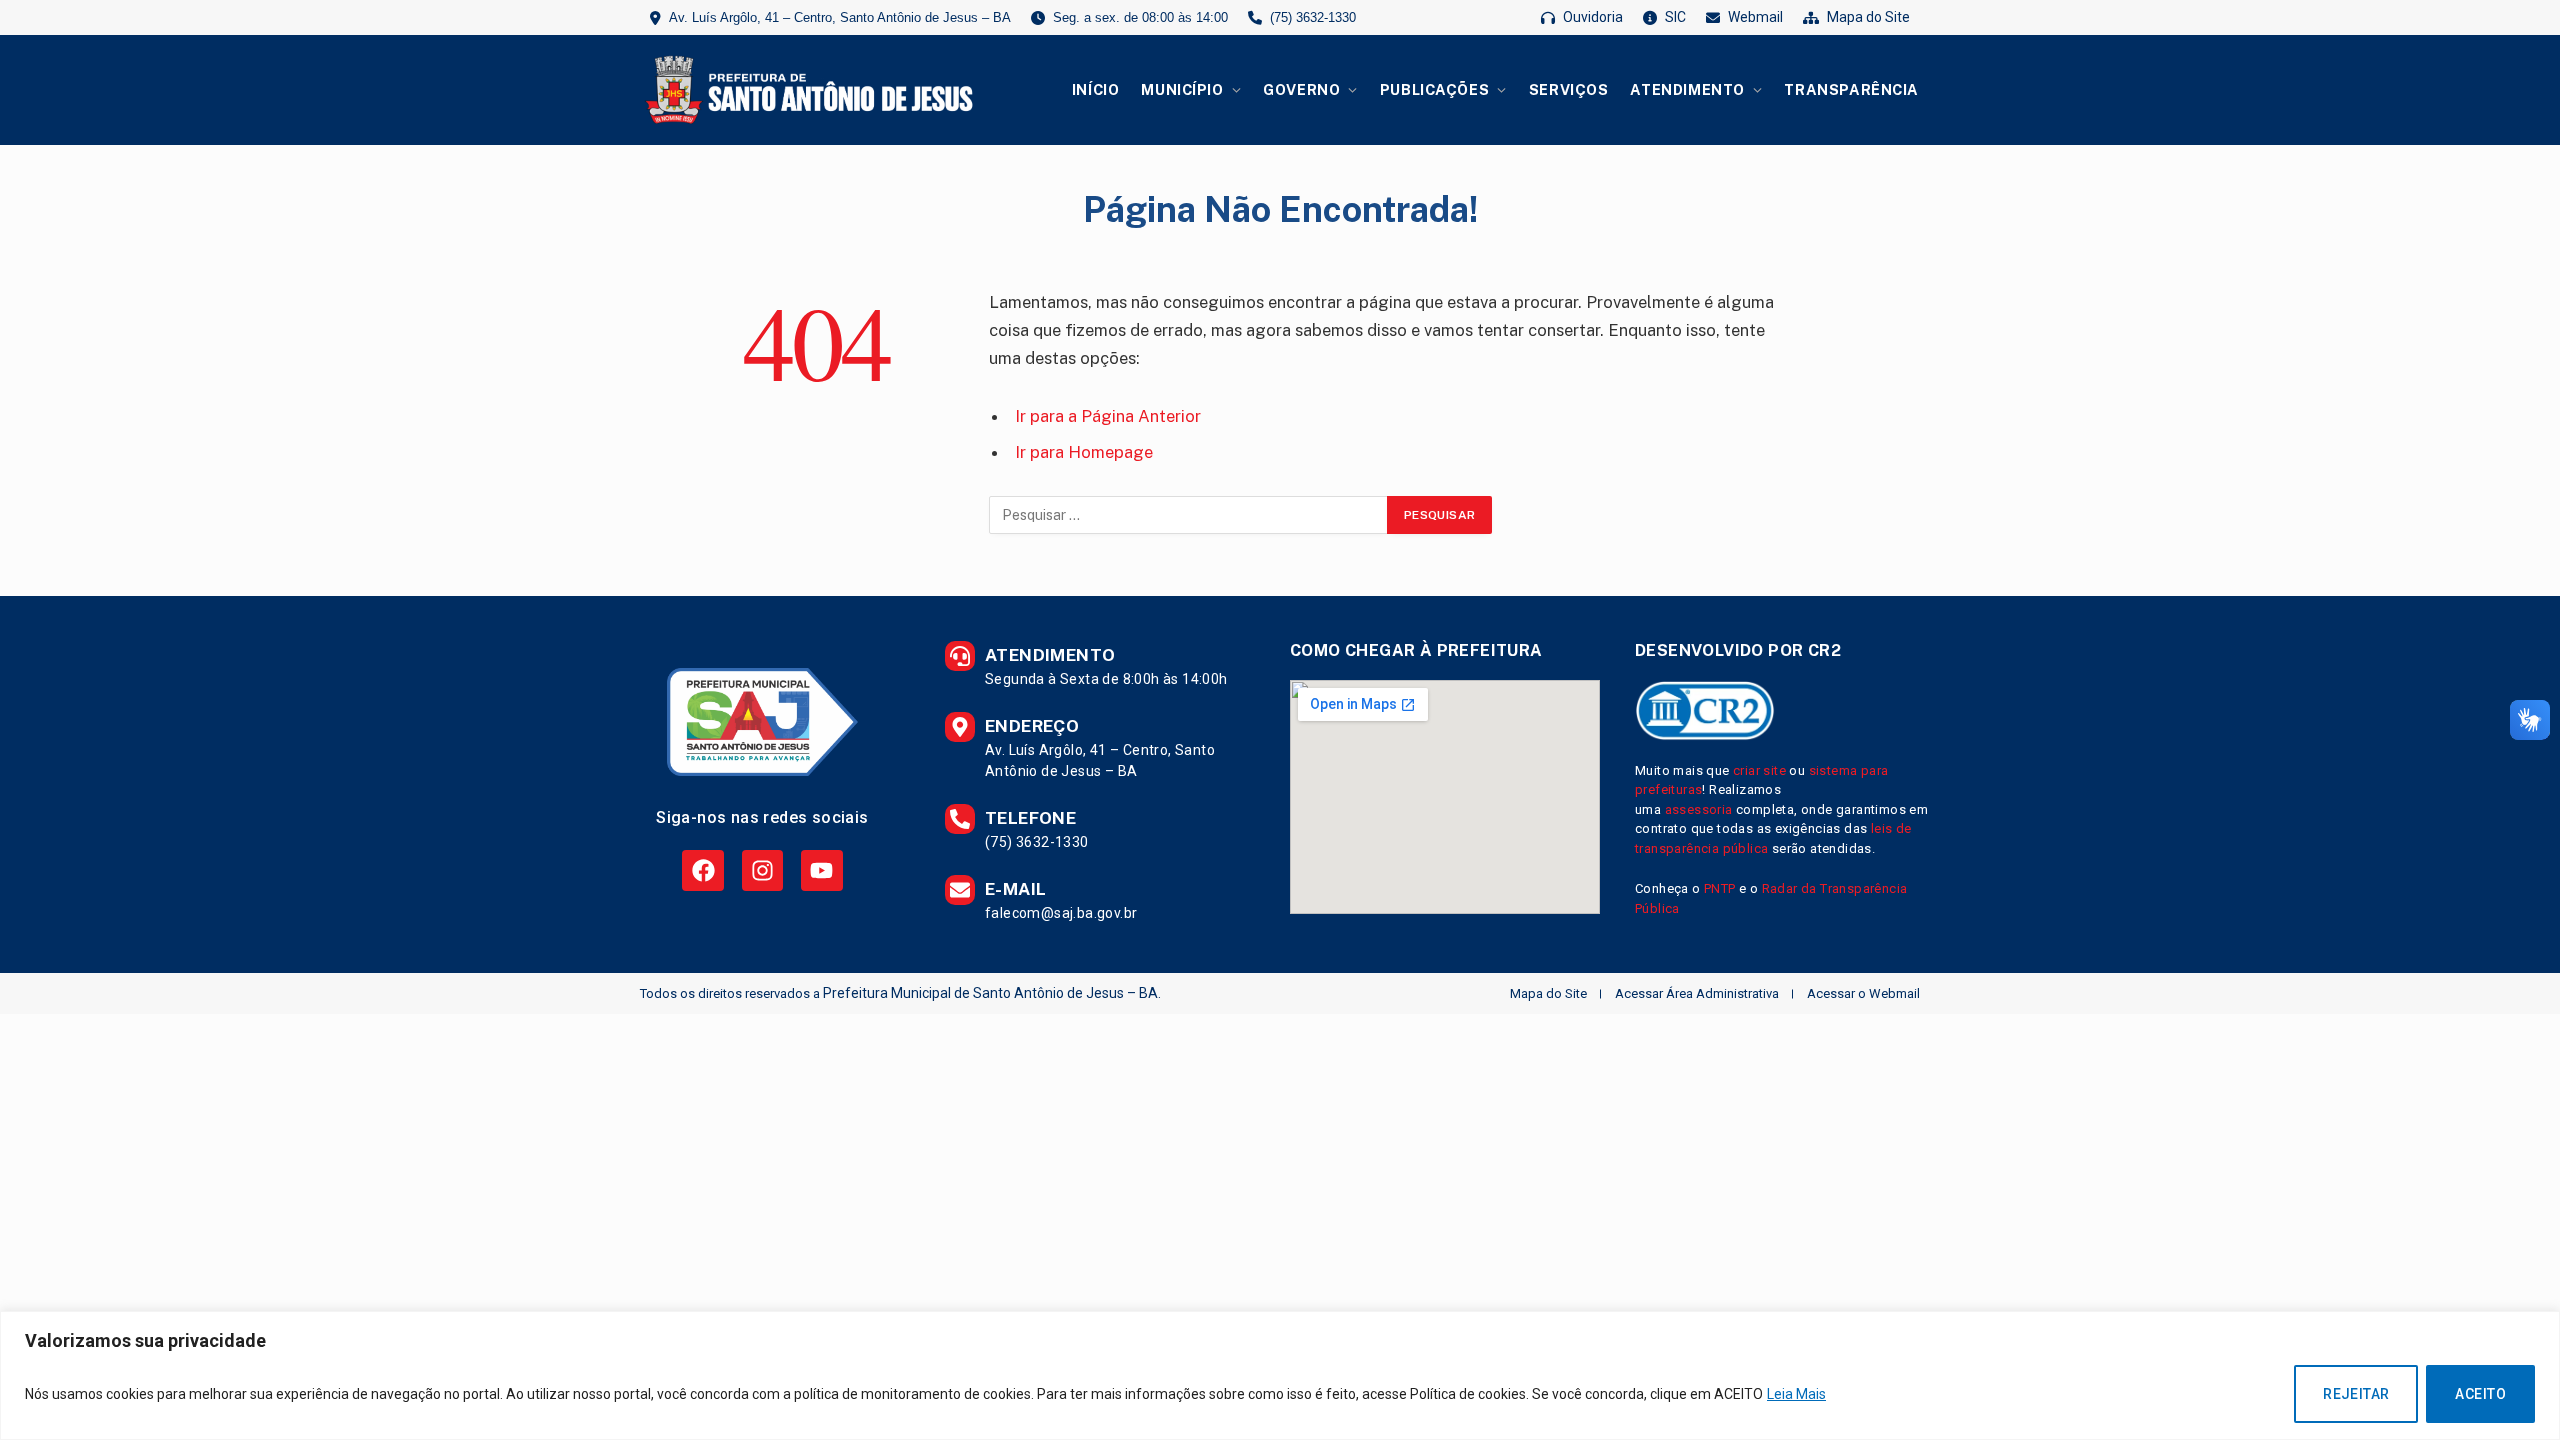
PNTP (1720, 888)
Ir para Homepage (1084, 452)
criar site (1759, 770)
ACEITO (2480, 1394)
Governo (1301, 89)
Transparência (1851, 89)
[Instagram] (762, 870)
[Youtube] (821, 870)
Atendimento (1687, 89)
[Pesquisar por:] (1189, 515)
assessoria (1699, 809)
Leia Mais (1796, 1394)
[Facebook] (702, 870)
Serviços (1569, 89)
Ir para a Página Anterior (1108, 416)
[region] (1280, 1375)
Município (1182, 89)
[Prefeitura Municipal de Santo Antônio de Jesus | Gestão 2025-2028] (806, 90)
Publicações (1434, 89)
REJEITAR (2356, 1394)
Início (1095, 89)
